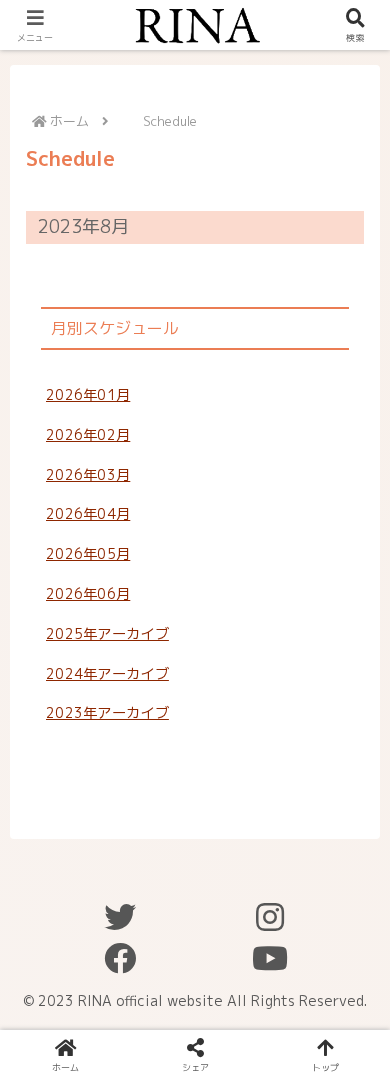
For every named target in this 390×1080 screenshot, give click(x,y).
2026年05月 (88, 554)
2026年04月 (88, 514)
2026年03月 (88, 475)
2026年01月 (88, 395)
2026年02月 (88, 435)
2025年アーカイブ (107, 634)
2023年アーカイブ (107, 713)
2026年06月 (88, 594)
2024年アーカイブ (107, 674)
